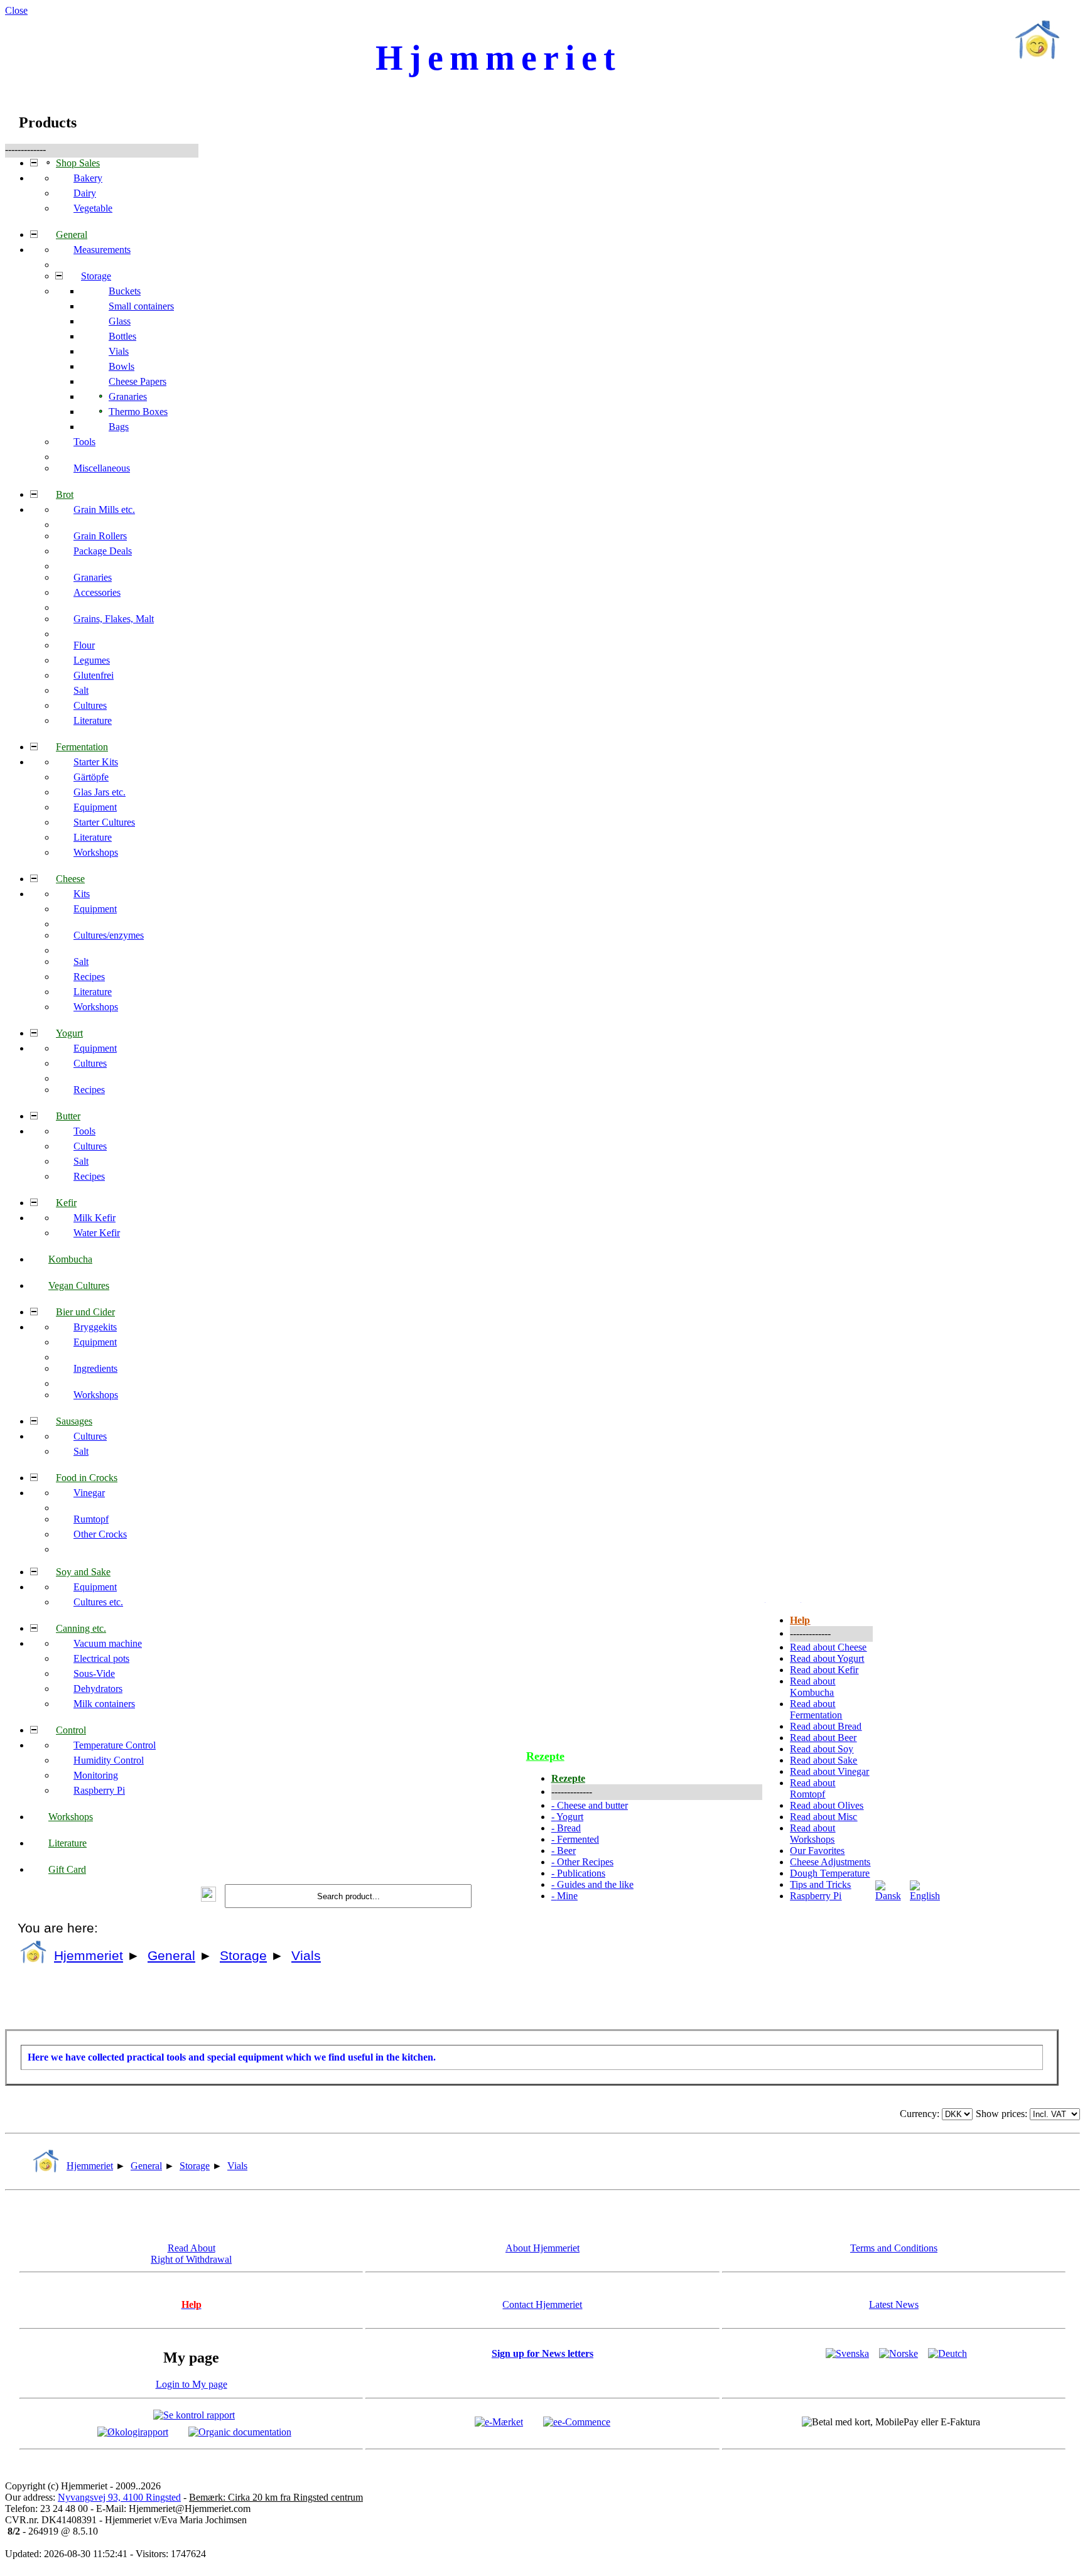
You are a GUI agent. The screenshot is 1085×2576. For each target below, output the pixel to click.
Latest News (894, 2304)
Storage (243, 1956)
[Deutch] (947, 2353)
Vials (306, 1956)
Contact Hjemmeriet (542, 2304)
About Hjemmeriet (542, 2248)
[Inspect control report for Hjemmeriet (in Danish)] (194, 2414)
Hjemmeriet (89, 1956)
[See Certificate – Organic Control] (240, 2431)
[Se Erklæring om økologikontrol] (133, 2431)
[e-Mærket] (499, 2421)
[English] (926, 1896)
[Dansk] (891, 1896)
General (171, 1956)
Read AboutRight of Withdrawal (191, 2254)
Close (16, 10)
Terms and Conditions (894, 2248)
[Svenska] (847, 2353)
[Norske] (899, 2353)
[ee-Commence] (577, 2421)
